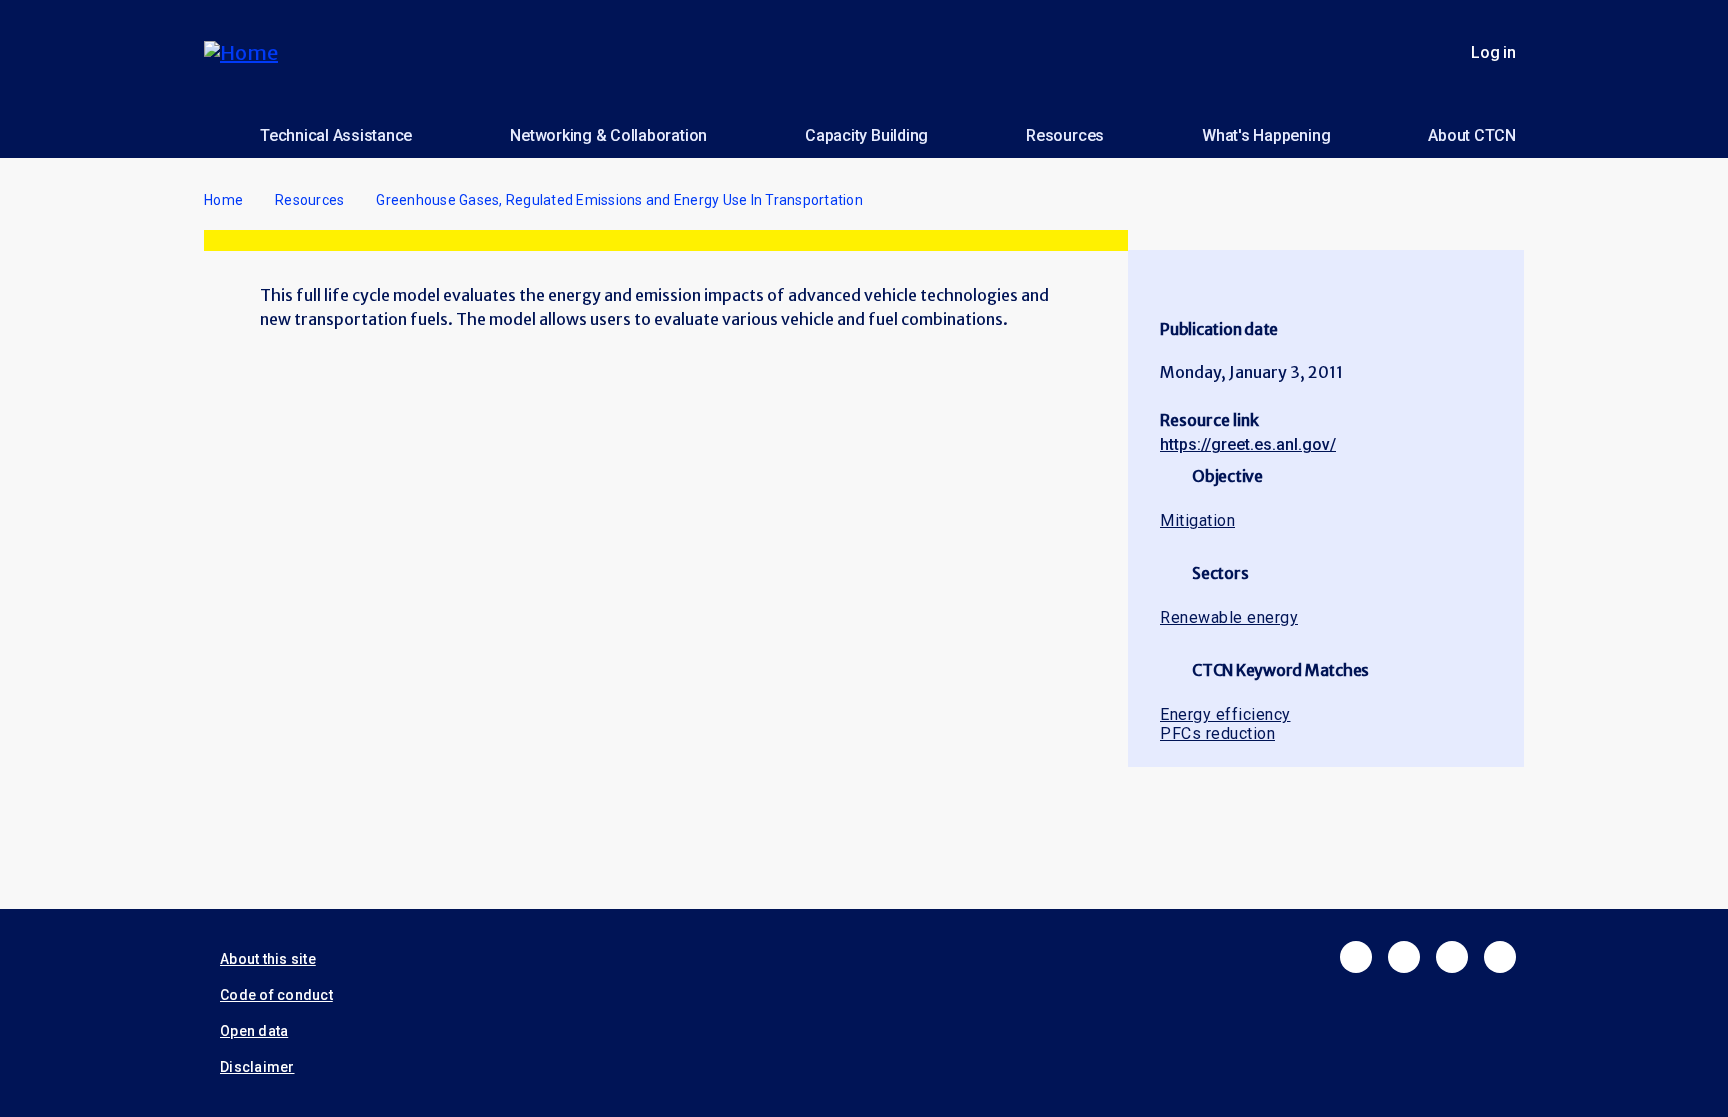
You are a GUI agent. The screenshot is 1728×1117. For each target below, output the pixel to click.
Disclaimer (257, 1067)
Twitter (1404, 957)
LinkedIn (1452, 957)
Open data (254, 1031)
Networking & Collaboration (608, 135)
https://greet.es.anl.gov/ (1248, 444)
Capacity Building (866, 135)
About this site (268, 959)
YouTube (1500, 957)
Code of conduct (276, 995)
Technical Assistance (336, 135)
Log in (1493, 52)
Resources (1065, 135)
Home (223, 200)
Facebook (1356, 957)
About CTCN (1472, 135)
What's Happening (1266, 135)
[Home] (249, 52)
